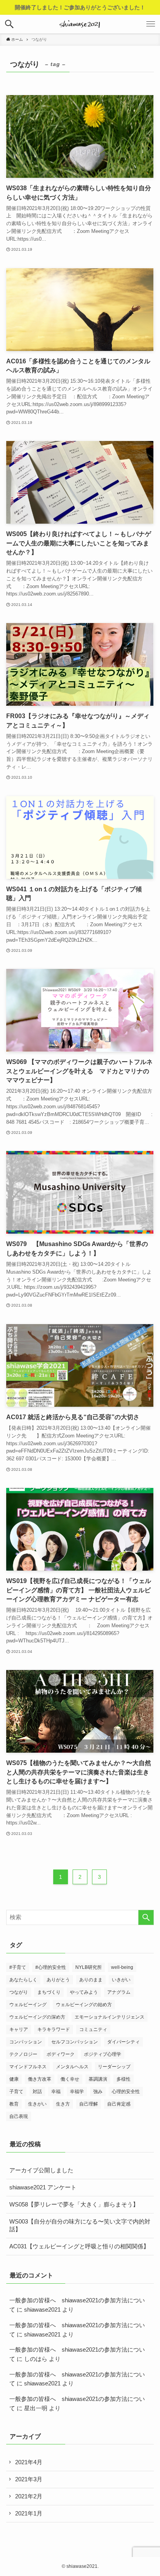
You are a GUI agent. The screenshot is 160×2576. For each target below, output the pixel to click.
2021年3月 (29, 2479)
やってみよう (84, 1992)
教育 (14, 2104)
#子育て (18, 1967)
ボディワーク (61, 2054)
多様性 (123, 2079)
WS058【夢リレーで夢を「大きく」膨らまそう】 (74, 2205)
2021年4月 (29, 2462)
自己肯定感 (119, 2104)
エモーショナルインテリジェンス (110, 2017)
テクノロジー (23, 2054)
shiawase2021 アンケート (43, 2187)
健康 (14, 2079)
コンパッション (26, 2042)
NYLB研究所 (89, 1967)
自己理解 (89, 2104)
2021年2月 (29, 2496)
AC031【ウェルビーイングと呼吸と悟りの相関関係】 (79, 2246)
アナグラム (119, 1992)
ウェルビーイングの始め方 (84, 2005)
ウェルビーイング (28, 2005)
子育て (16, 2092)
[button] (9, 24)
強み (98, 2092)
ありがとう (58, 1980)
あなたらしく (23, 1980)
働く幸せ (70, 2079)
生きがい (37, 2104)
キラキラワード (54, 2029)
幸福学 (77, 2092)
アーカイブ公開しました (41, 2170)
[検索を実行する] (146, 1918)
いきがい (121, 1980)
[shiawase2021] (80, 24)
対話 (37, 2092)
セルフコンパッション (75, 2042)
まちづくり (49, 1992)
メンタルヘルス (72, 2067)
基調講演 (98, 2079)
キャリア (19, 2029)
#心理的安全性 (51, 1967)
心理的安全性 (126, 2092)
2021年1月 (29, 2514)
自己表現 (19, 2116)
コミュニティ (93, 2029)
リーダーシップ (114, 2067)
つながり (19, 1992)
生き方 (63, 2104)
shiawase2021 (42, 2310)
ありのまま (91, 1980)
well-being (122, 1967)
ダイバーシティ (123, 2042)
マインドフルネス (28, 2067)
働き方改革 (40, 2079)
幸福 (56, 2092)
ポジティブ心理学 (103, 2054)
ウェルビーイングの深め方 (37, 2017)
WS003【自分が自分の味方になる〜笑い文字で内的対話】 (80, 2226)
